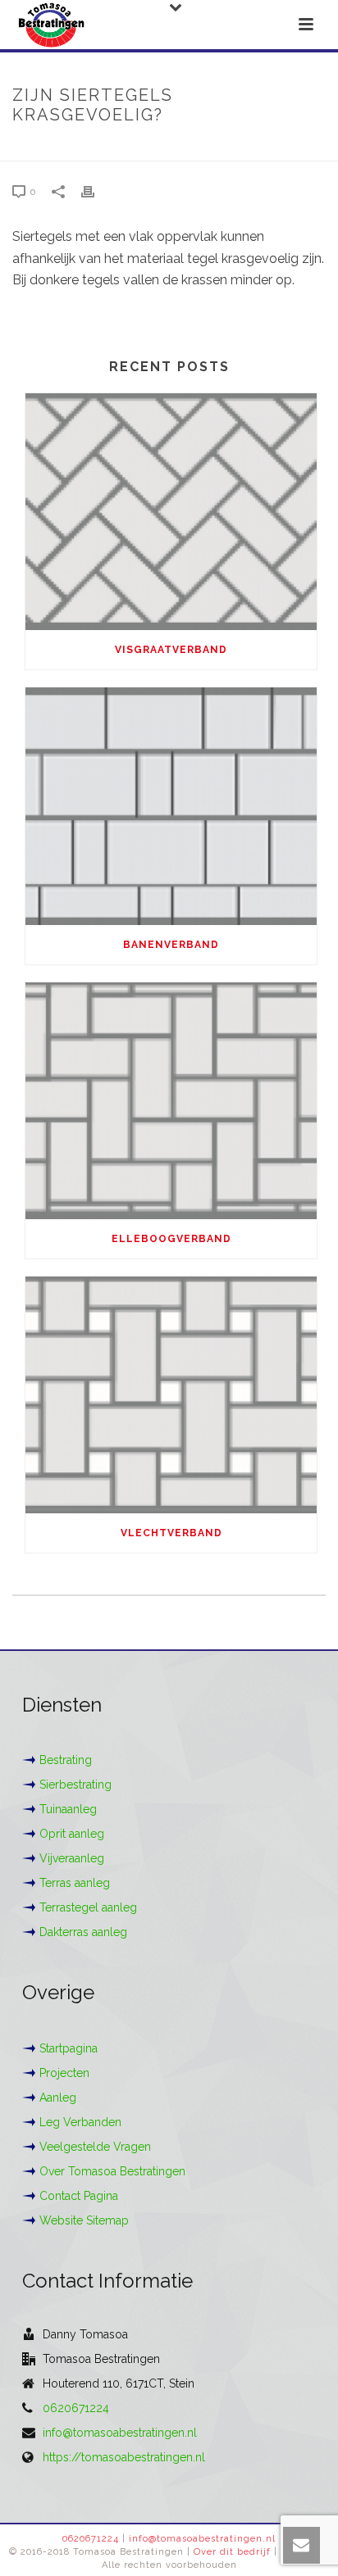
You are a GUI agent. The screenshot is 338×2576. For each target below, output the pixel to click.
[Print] (96, 191)
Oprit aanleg (72, 1834)
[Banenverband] (171, 806)
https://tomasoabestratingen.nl (124, 2457)
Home (59, 150)
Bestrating (66, 1760)
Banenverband (171, 945)
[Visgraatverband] (171, 512)
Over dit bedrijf (232, 2552)
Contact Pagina (79, 2196)
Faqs (98, 150)
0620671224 (76, 2408)
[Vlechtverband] (171, 1395)
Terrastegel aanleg (88, 1907)
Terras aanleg (75, 1883)
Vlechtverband (171, 1533)
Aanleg (58, 2098)
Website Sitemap (84, 2220)
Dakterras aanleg (83, 1932)
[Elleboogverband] (171, 1101)
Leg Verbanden (80, 2122)
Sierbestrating (75, 1785)
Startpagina (69, 2048)
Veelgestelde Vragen (95, 2147)
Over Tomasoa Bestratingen (112, 2171)
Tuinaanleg (68, 1809)
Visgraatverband (171, 650)
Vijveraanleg (72, 1858)
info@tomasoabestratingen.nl (120, 2433)
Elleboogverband (171, 1239)
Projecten (64, 2073)
